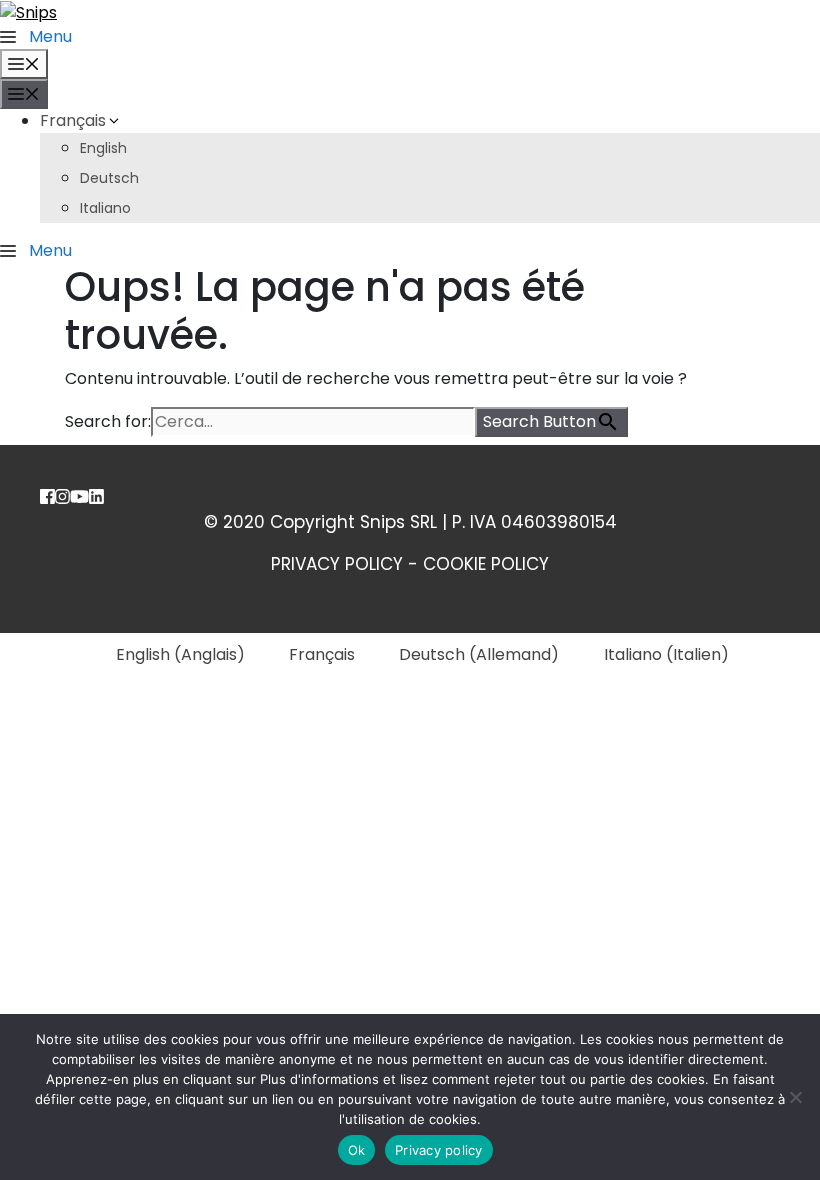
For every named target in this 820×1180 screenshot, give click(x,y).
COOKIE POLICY (486, 564)
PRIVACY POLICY (337, 564)
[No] (795, 1097)
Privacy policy (439, 1150)
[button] (36, 36)
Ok (357, 1150)
